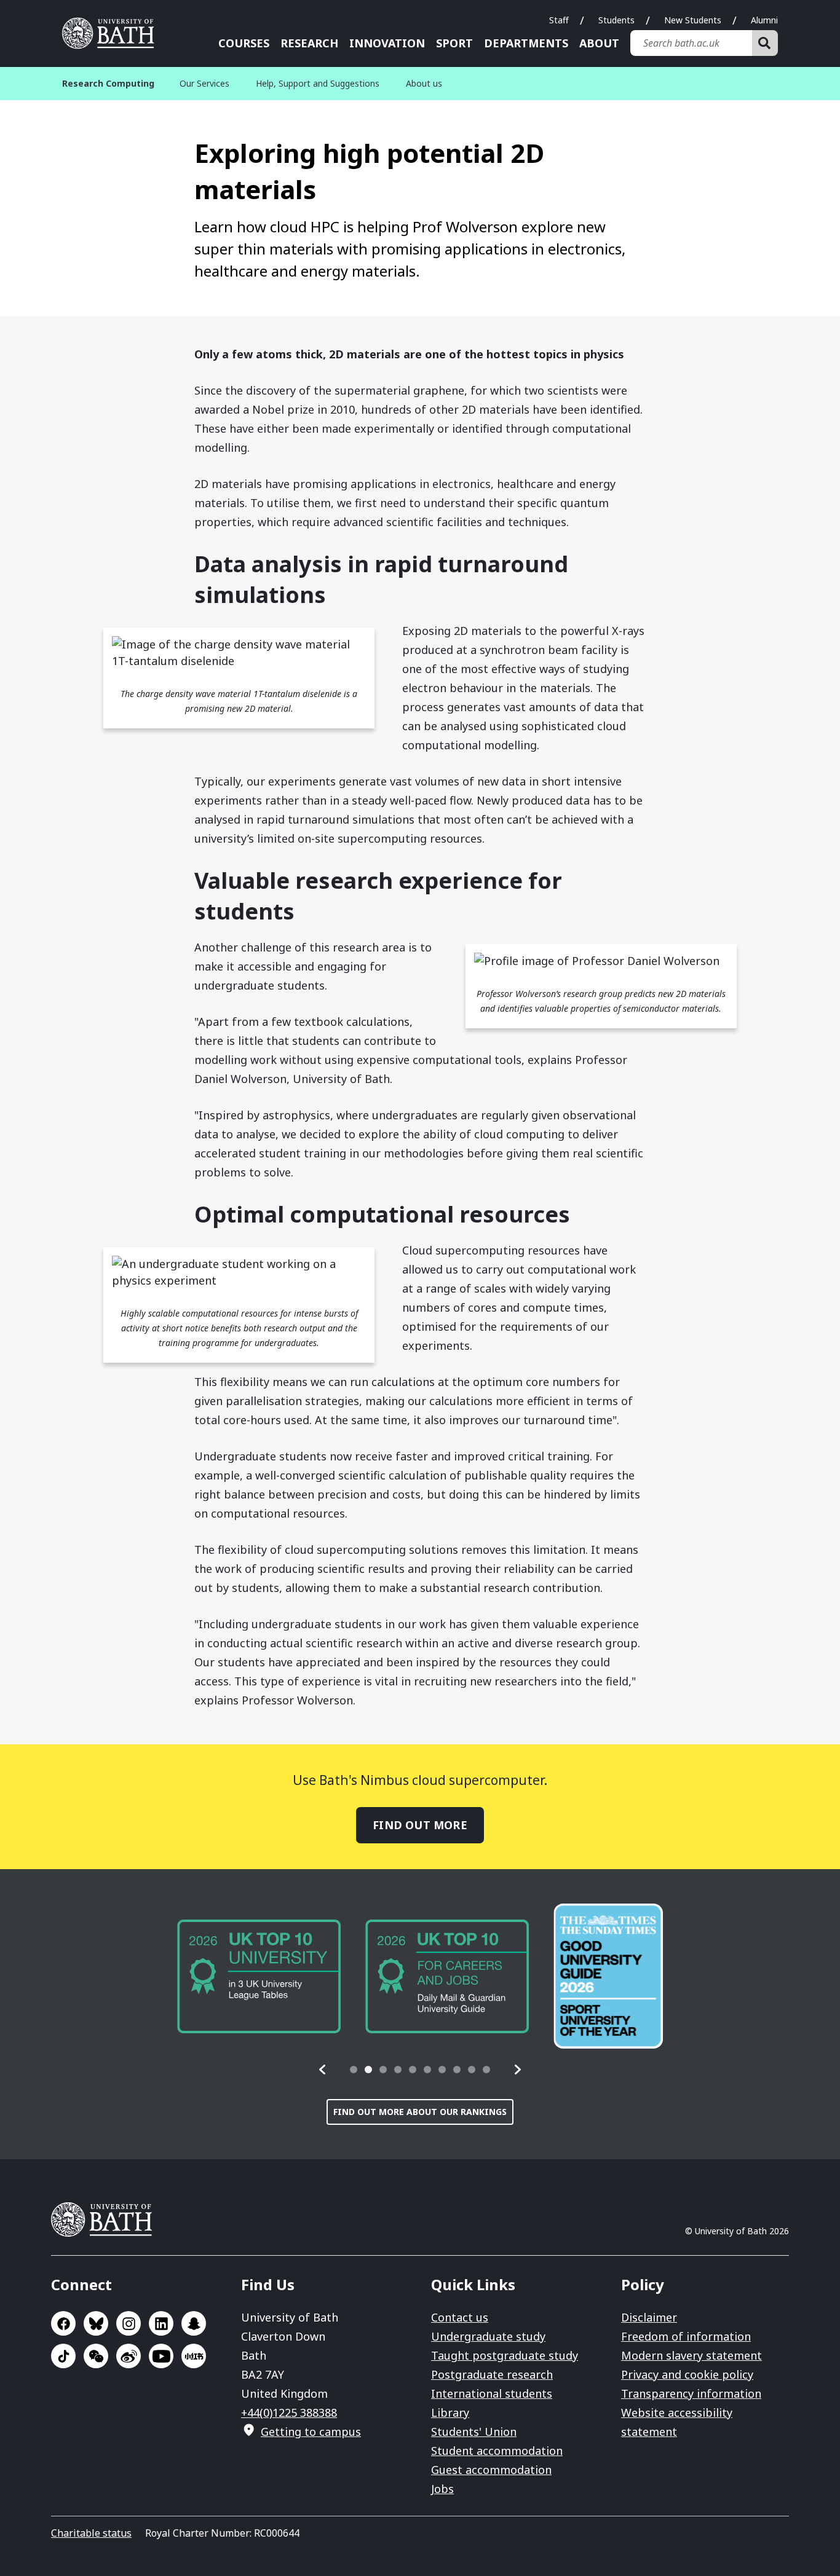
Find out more (420, 1825)
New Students (693, 20)
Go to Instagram (129, 2323)
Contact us (460, 2317)
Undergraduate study (488, 2336)
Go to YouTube (161, 2356)
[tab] (354, 2070)
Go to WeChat (96, 2356)
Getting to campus (311, 2432)
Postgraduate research (492, 2374)
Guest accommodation (491, 2470)
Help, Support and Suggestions (318, 83)
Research (309, 43)
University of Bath (113, 33)
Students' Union (474, 2432)
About (599, 43)
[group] (259, 1976)
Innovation (387, 43)
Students (616, 20)
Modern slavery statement (691, 2355)
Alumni (764, 20)
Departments (526, 43)
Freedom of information (686, 2336)
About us (424, 83)
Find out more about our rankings (420, 2112)
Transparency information (691, 2393)
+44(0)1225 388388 (289, 2413)
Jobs (442, 2489)
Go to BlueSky (96, 2323)
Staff (559, 20)
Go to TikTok (63, 2356)
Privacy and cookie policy (687, 2374)
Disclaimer (649, 2317)
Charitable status (91, 2533)
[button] (323, 2070)
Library (450, 2413)
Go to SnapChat (194, 2323)
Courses (244, 43)
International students (492, 2393)
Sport (454, 43)
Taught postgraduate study (505, 2355)
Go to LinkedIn (161, 2323)
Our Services (204, 83)
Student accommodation (497, 2451)
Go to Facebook (63, 2323)
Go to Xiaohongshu (194, 2356)
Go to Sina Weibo (129, 2356)
